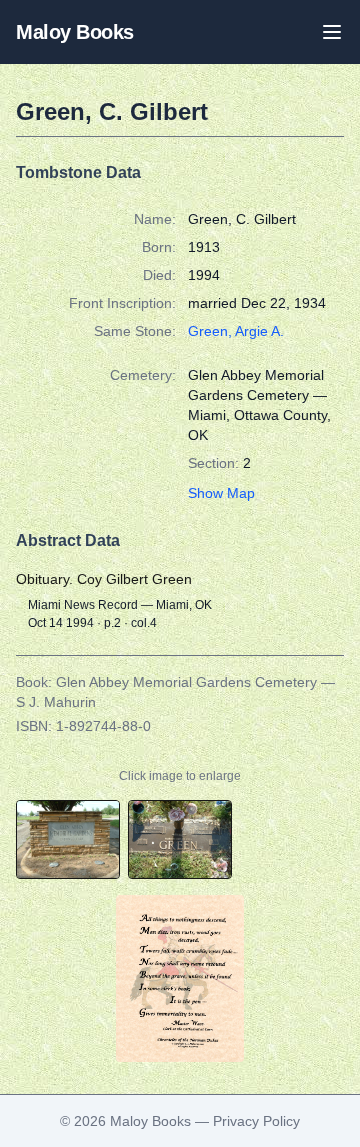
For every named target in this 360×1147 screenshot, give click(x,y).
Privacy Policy (256, 1121)
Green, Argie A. (236, 331)
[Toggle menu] (332, 32)
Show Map (221, 493)
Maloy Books (75, 32)
